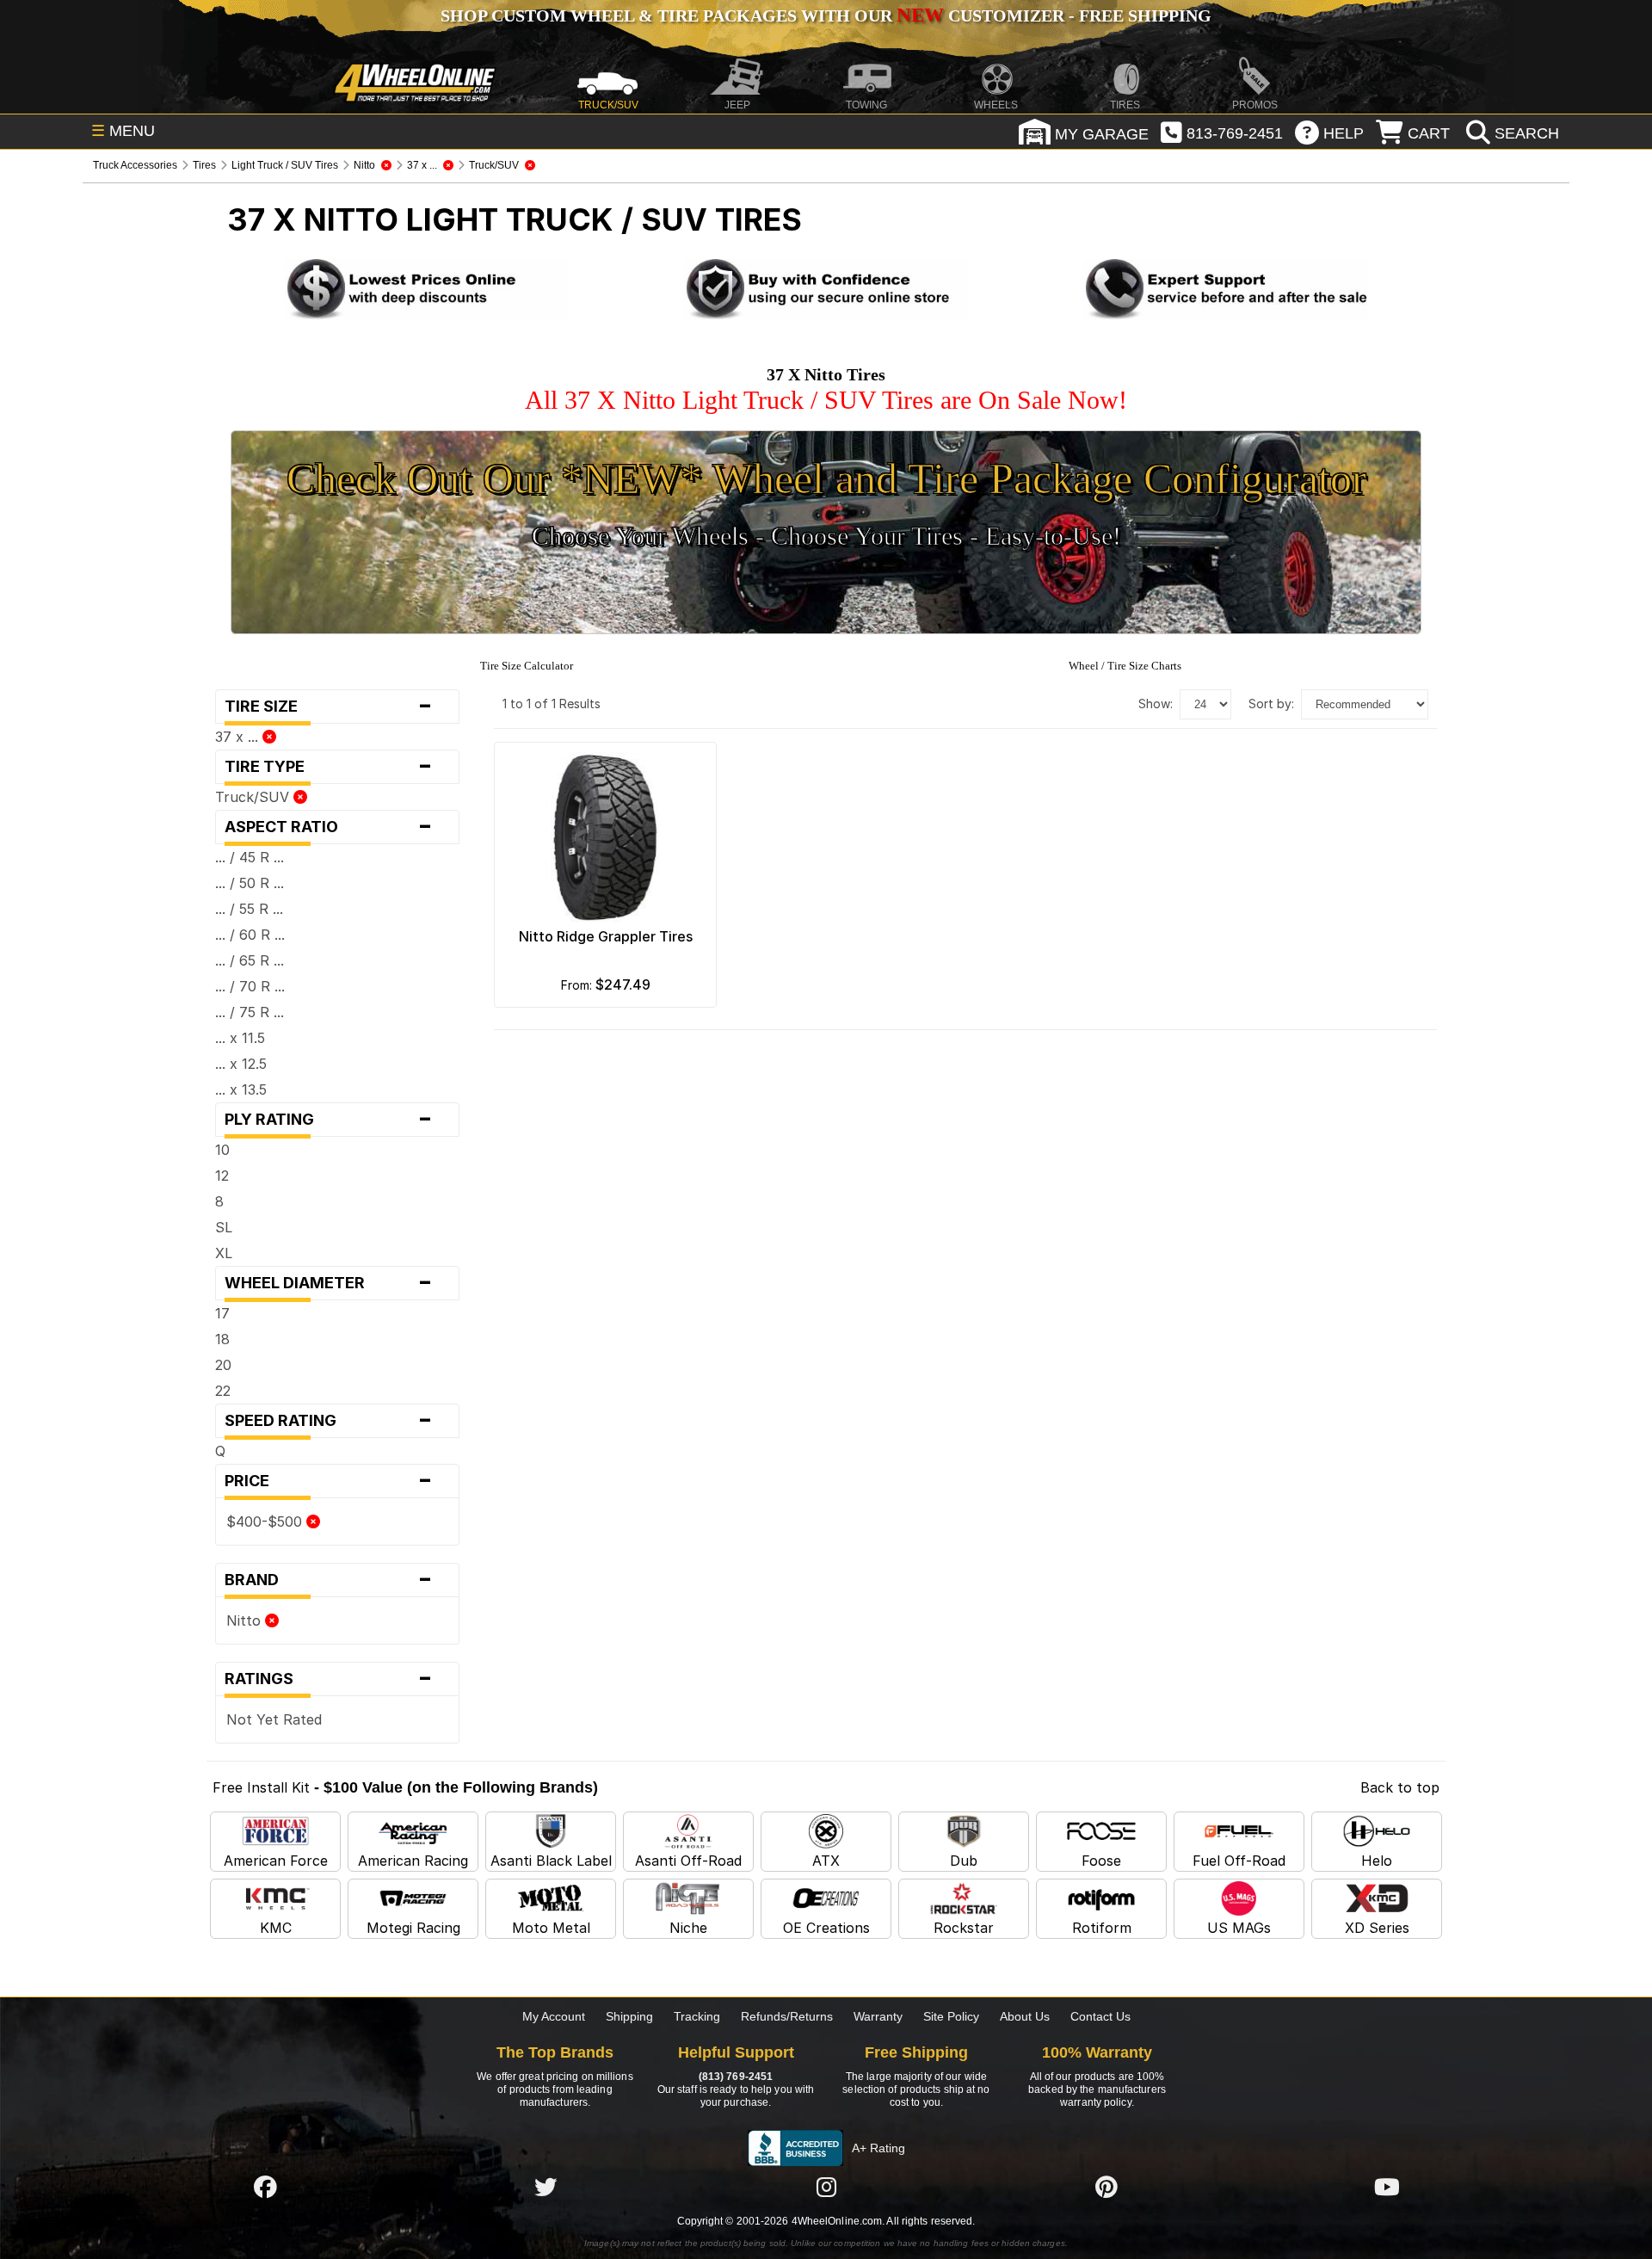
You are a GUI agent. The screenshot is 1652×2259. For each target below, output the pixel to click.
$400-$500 (266, 1521)
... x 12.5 (241, 1064)
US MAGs (1239, 1928)
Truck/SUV (254, 797)
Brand (329, 1580)
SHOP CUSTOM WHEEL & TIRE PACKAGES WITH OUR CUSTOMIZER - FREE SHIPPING (826, 15)
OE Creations (826, 1928)
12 (222, 1176)
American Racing (413, 1861)
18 (222, 1339)
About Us (1025, 2016)
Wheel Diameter (329, 1283)
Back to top (1400, 1787)
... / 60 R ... (250, 935)
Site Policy (951, 2016)
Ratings (329, 1679)
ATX (826, 1861)
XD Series (1377, 1928)
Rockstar (964, 1928)
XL (224, 1253)
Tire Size (329, 707)
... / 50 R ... (250, 883)
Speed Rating (329, 1421)
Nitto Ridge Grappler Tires (606, 936)
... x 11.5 (240, 1038)
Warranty (878, 2016)
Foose (1101, 1861)
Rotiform (1102, 1928)
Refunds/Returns (787, 2016)
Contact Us (1100, 2016)
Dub (964, 1861)
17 (222, 1313)
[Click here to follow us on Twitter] (546, 2188)
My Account (554, 2016)
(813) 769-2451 (736, 2077)
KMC (276, 1928)
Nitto (246, 1620)
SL (224, 1227)
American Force (276, 1861)
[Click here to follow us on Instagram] (826, 2188)
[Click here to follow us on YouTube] (1387, 2188)
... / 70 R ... (250, 986)
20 (223, 1365)
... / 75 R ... (250, 1012)
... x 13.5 (241, 1089)
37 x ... (239, 737)
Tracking (697, 2016)
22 (223, 1391)
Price (329, 1481)
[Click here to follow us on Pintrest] (1106, 2188)
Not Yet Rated (274, 1719)
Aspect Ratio (329, 827)
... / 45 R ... (250, 857)
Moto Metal (551, 1928)
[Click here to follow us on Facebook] (265, 2188)
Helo (1377, 1861)
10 (222, 1150)
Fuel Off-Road (1239, 1861)
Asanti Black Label (551, 1861)
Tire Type (329, 767)
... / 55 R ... (249, 909)
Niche (688, 1928)
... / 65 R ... (250, 960)
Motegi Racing (413, 1928)
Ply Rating (329, 1120)
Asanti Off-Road (688, 1861)
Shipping (629, 2016)
